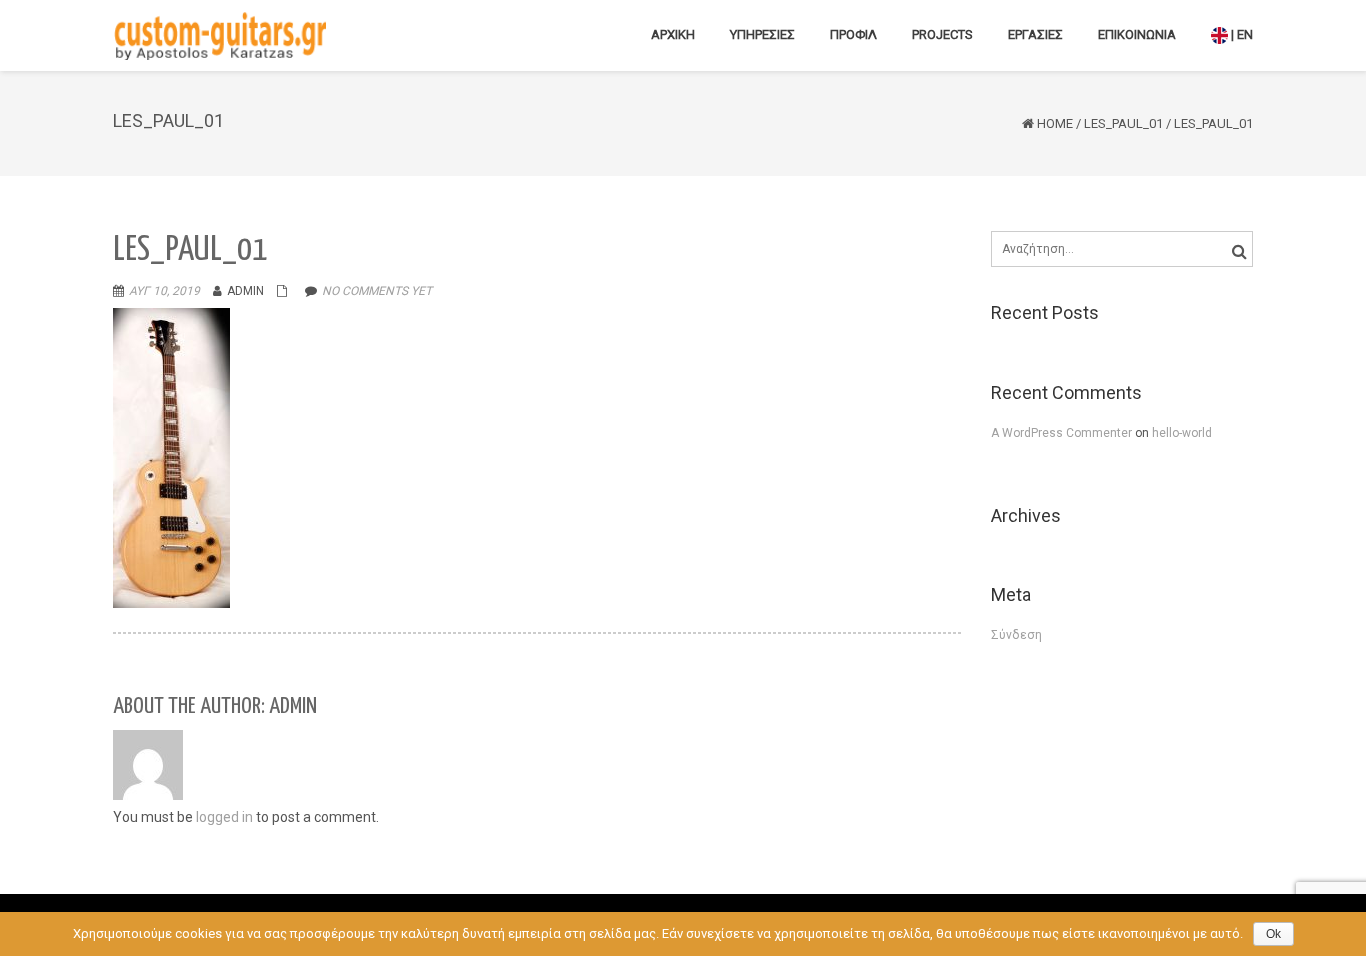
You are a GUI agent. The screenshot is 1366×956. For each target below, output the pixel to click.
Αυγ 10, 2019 (164, 291)
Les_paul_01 (1123, 123)
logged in (224, 817)
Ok (1273, 934)
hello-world (1182, 433)
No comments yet (377, 291)
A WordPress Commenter (1063, 433)
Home (1055, 123)
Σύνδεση (1016, 635)
